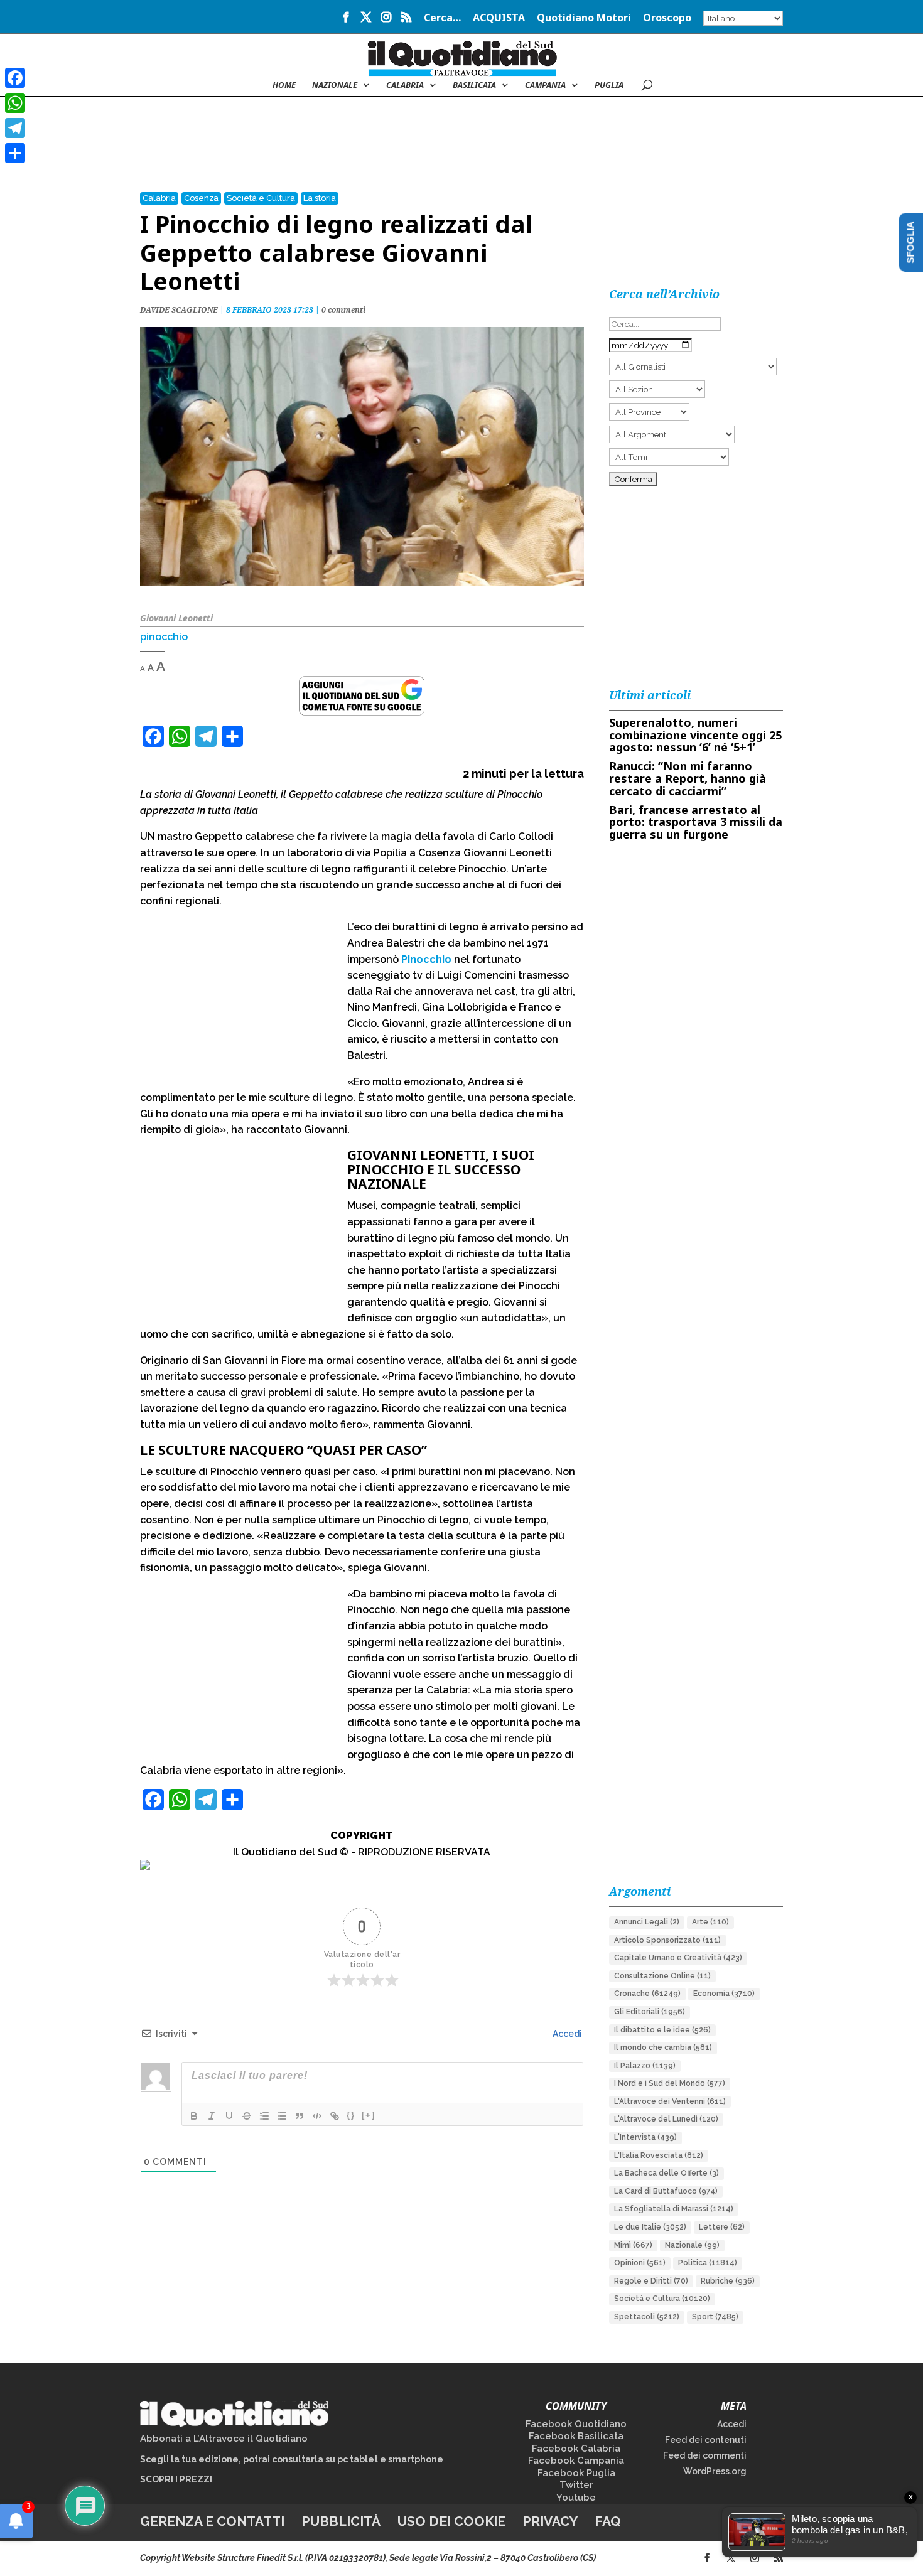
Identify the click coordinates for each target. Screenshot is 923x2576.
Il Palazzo (645, 2066)
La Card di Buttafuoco (666, 2191)
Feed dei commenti (705, 2455)
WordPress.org (715, 2471)
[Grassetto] (194, 2116)
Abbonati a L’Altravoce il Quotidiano (224, 2439)
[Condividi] (15, 153)
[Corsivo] (212, 2116)
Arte (710, 1922)
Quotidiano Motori (584, 19)
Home (284, 85)
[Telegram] (15, 128)
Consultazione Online (662, 1976)
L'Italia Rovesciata (659, 2155)
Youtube (576, 2498)
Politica (708, 2263)
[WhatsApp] (15, 103)
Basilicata (474, 85)
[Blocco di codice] (317, 2116)
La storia (320, 198)
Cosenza (201, 198)
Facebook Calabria (576, 2449)
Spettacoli (647, 2317)
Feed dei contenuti (706, 2440)
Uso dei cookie (451, 2521)
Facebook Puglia (576, 2473)
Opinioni (640, 2263)
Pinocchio (426, 959)
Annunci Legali (647, 1922)
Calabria (405, 85)
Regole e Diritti (651, 2281)
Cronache (647, 1994)
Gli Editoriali (650, 2012)
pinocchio (164, 637)
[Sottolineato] (229, 2116)
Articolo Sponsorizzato (667, 1940)
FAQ (608, 2521)
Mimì (633, 2245)
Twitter (576, 2485)
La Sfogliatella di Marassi (674, 2209)
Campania (545, 85)
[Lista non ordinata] (282, 2116)
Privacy (550, 2521)
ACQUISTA (499, 19)
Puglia (609, 85)
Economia (724, 1994)
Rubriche (728, 2281)
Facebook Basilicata (576, 2436)
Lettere (722, 2227)
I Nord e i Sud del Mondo (670, 2083)
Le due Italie (650, 2227)
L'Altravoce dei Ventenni (670, 2101)
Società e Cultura (261, 198)
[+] (369, 2115)
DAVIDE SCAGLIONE (179, 310)
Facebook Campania (576, 2461)
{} (351, 2115)
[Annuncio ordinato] (264, 2116)
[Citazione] (300, 2116)
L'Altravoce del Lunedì (666, 2119)
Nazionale (692, 2245)
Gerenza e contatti (212, 2521)
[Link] (335, 2116)
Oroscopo (667, 19)
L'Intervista (645, 2137)
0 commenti (343, 310)
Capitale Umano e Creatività (678, 1958)
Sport (715, 2317)
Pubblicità (341, 2521)
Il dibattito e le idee (662, 2030)
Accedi (566, 2034)
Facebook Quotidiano (576, 2424)
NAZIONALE (335, 85)
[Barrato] (247, 2116)
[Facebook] (15, 78)
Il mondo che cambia (663, 2047)
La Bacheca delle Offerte (667, 2173)
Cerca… (442, 19)
